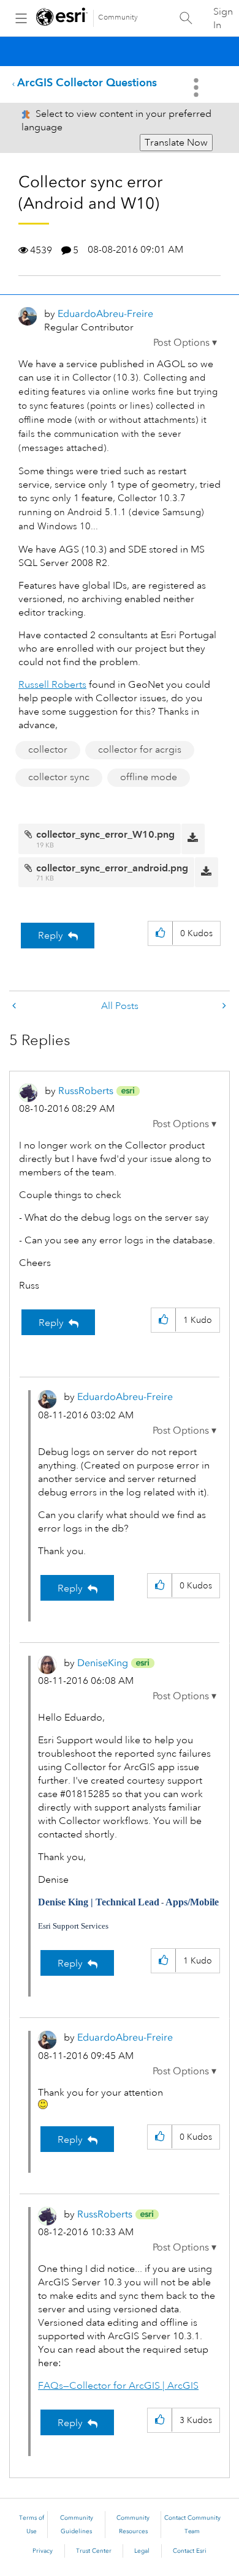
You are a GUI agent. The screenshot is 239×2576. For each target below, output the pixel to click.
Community (118, 17)
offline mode (149, 777)
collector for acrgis (140, 750)
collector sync (59, 777)
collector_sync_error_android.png (112, 868)
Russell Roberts (52, 685)
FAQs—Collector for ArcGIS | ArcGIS (118, 2386)
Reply (51, 936)
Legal (142, 2551)
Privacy (43, 2551)
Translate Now (176, 143)
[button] (185, 343)
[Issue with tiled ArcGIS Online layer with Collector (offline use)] (223, 1006)
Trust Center (94, 2551)
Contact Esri (190, 2551)
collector (48, 750)
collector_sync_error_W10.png (105, 834)
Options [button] (197, 87)
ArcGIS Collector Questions (87, 82)
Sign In (223, 18)
